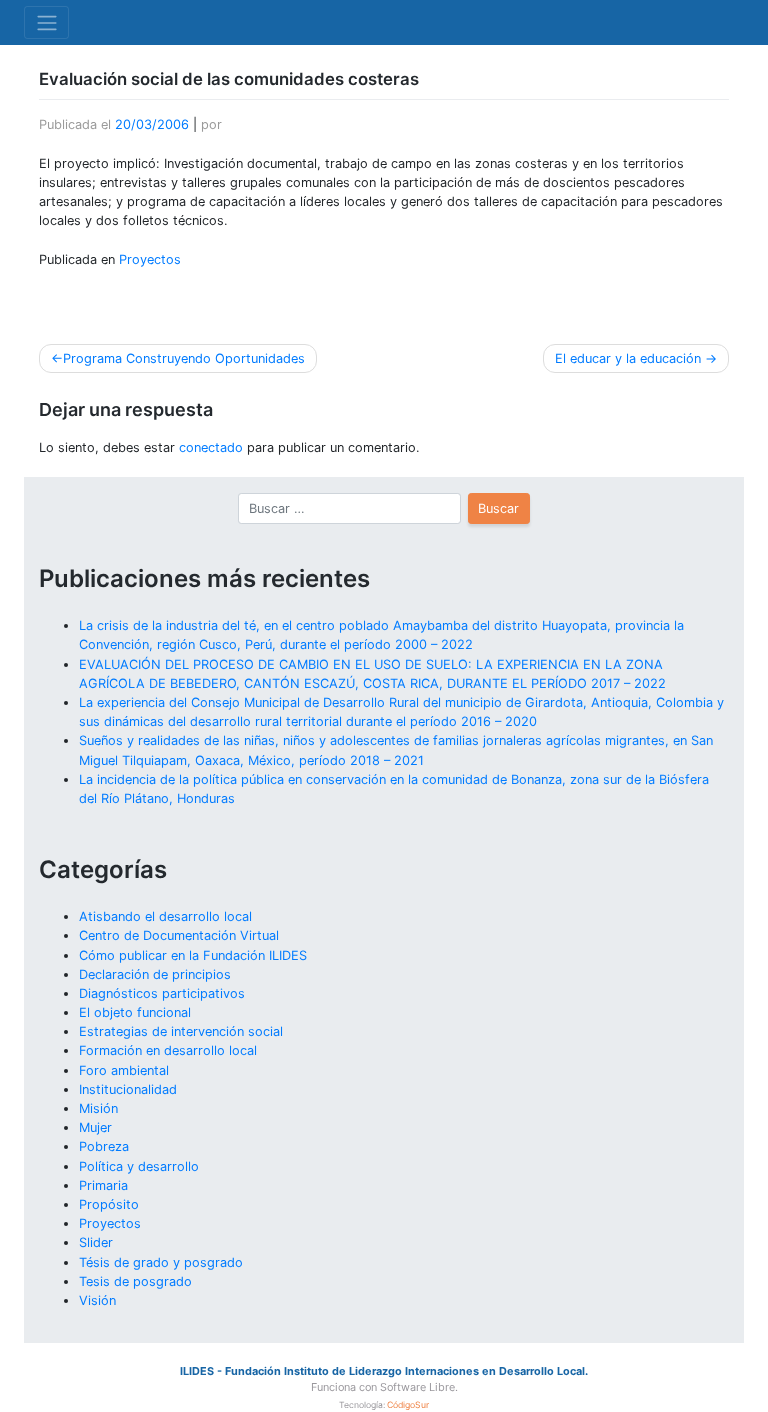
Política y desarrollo (139, 1166)
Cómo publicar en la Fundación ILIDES (193, 955)
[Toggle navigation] (46, 22)
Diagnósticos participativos (162, 993)
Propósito (109, 1204)
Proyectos (150, 259)
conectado (211, 447)
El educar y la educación (628, 358)
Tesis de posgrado (135, 1281)
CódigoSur (408, 1405)
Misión (98, 1108)
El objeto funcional (135, 1012)
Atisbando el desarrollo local (165, 916)
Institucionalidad (128, 1089)
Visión (97, 1300)
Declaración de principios (155, 974)
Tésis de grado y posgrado (161, 1262)
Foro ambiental (124, 1070)
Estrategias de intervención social (181, 1031)
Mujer (95, 1127)
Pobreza (104, 1146)
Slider (96, 1242)
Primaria (103, 1185)
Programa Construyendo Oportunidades (184, 358)
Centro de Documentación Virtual (179, 935)
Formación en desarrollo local (168, 1050)
